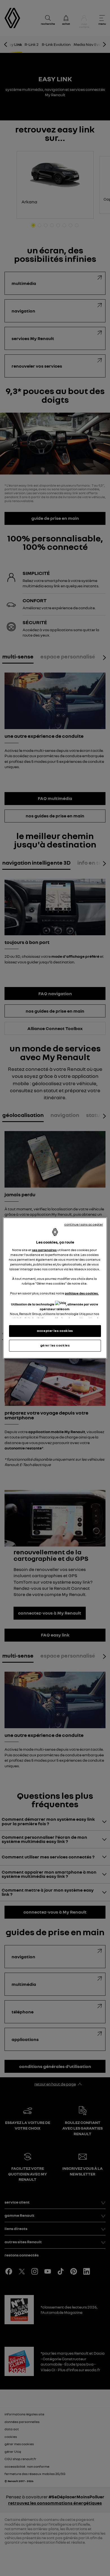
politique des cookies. (82, 1293)
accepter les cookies (55, 1331)
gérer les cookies (55, 1345)
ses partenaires (44, 1250)
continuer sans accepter (84, 1224)
